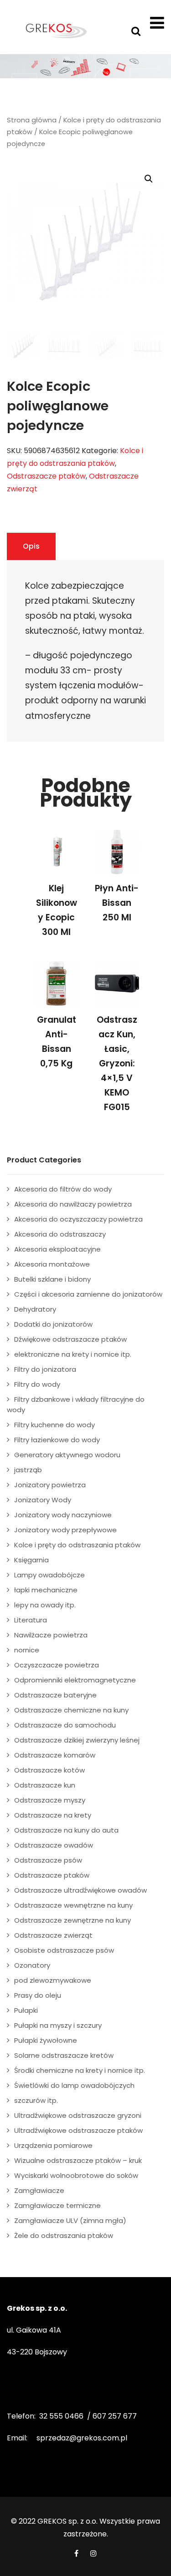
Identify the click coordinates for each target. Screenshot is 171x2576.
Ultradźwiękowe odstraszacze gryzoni (78, 2115)
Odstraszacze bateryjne (55, 1695)
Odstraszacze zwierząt (53, 1935)
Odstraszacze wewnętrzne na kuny (73, 1905)
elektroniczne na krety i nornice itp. (73, 1354)
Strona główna (32, 120)
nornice (27, 1650)
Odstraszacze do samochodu (65, 1725)
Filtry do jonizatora (45, 1369)
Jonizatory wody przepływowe (65, 1530)
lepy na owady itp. (45, 1605)
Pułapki (26, 2010)
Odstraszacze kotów (49, 1770)
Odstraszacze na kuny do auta (66, 1830)
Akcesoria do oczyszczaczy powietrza (78, 1219)
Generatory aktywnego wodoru (67, 1455)
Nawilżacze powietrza (51, 1635)
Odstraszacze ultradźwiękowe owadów (80, 1890)
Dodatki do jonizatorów (53, 1324)
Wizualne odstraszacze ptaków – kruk (78, 2160)
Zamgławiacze (39, 2190)
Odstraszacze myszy (50, 1800)
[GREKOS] (56, 30)
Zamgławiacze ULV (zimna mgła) (70, 2220)
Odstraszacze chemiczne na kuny (71, 1710)
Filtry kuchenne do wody (54, 1425)
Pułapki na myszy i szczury (58, 2025)
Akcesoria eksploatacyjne (57, 1249)
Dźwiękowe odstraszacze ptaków (70, 1339)
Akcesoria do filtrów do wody (63, 1189)
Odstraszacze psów (48, 1860)
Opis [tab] (31, 546)
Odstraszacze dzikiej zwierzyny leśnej (77, 1740)
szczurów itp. (36, 2100)
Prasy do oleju (38, 1995)
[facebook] (76, 2553)
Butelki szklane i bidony (52, 1279)
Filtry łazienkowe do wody (57, 1440)
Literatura (31, 1620)
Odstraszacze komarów (55, 1755)
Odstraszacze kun (45, 1785)
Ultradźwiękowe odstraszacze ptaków (78, 2130)
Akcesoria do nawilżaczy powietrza (73, 1204)
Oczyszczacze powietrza (57, 1665)
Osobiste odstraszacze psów (64, 1950)
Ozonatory (32, 1965)
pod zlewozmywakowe (53, 1980)
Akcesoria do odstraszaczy (60, 1234)
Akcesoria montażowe (52, 1264)
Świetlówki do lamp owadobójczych (74, 2085)
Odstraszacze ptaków (46, 476)
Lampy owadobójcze (49, 1575)
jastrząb (28, 1470)
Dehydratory (35, 1309)
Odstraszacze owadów (54, 1845)
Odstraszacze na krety (53, 1815)
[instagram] (93, 2553)
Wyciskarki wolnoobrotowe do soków (76, 2175)
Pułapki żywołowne (46, 2040)
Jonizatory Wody (43, 1500)
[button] (149, 179)
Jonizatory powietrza (50, 1485)
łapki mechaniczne (46, 1590)
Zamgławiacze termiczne (57, 2205)
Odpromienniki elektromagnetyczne (75, 1680)
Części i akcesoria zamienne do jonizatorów (88, 1294)
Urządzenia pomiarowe (53, 2145)
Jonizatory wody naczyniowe (63, 1515)
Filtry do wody (37, 1384)
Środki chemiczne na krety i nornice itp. (80, 2070)
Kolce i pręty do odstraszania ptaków (77, 1545)
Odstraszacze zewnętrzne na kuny (73, 1920)
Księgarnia (31, 1560)
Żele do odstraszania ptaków (64, 2235)
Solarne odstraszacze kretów (64, 2055)
